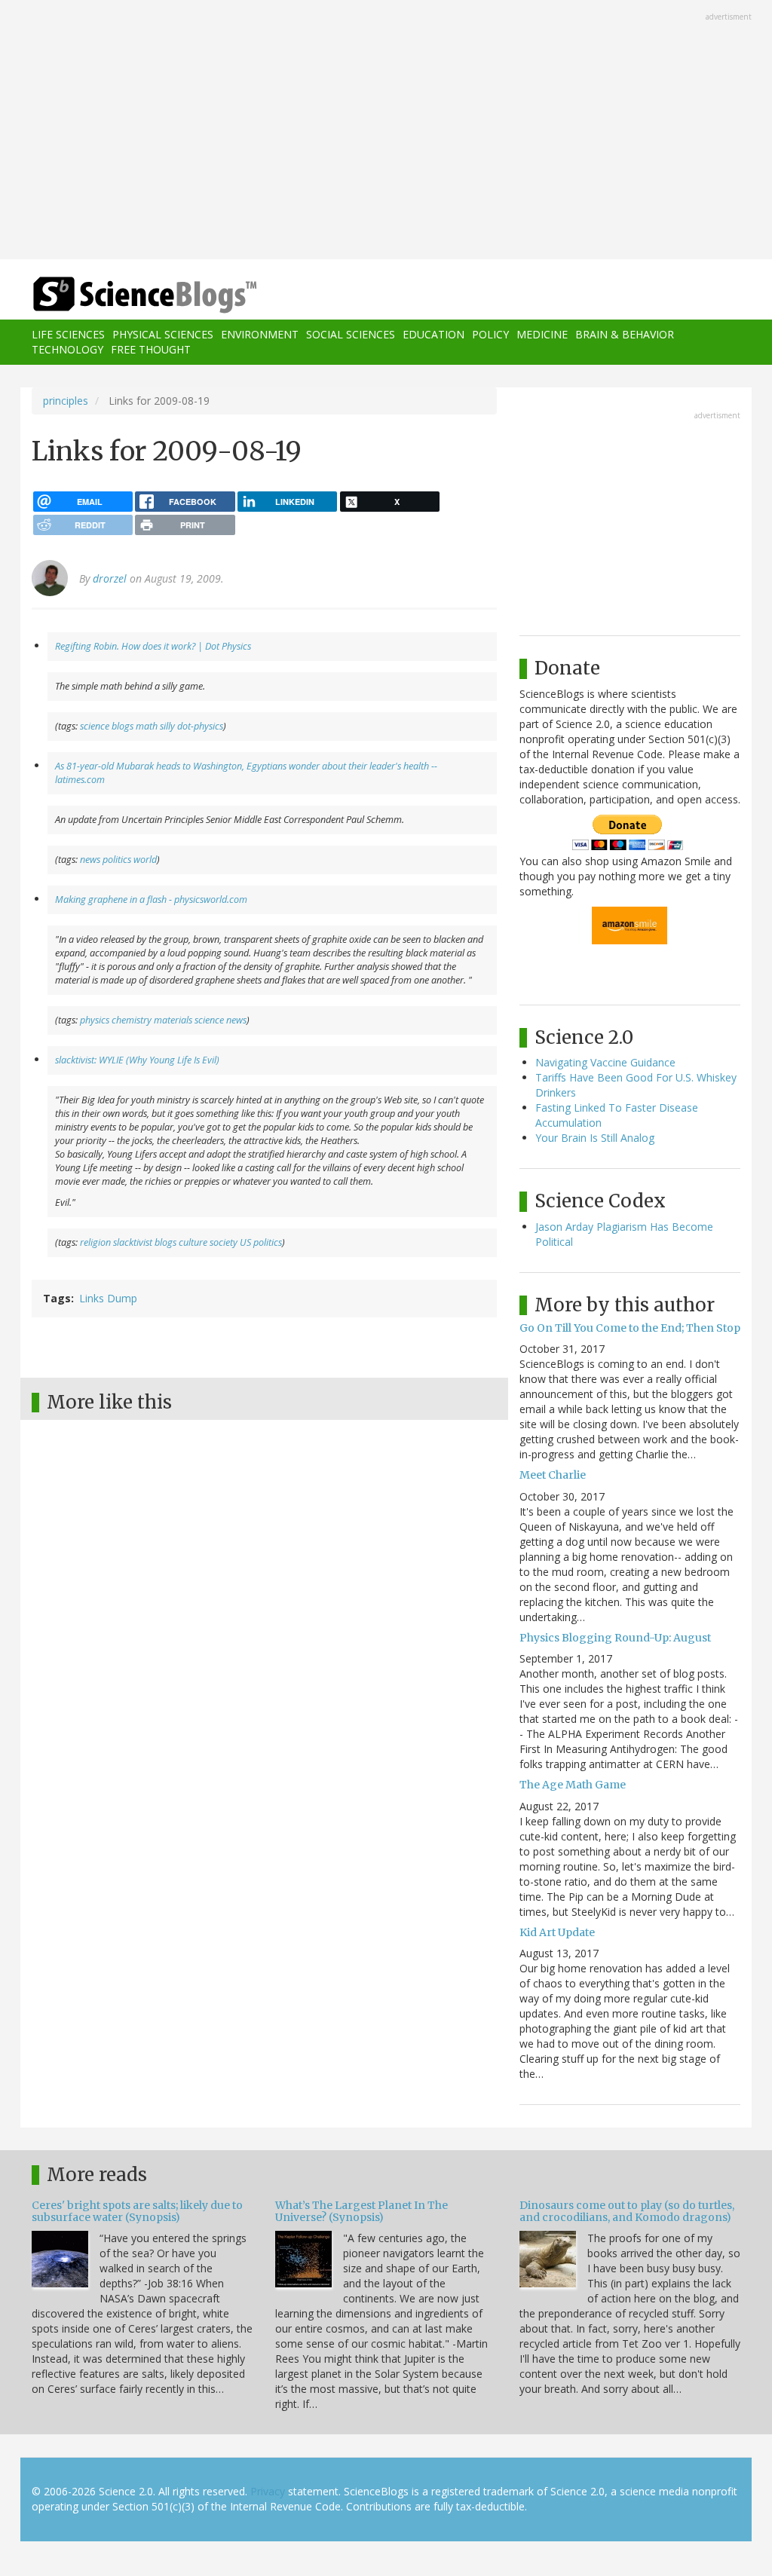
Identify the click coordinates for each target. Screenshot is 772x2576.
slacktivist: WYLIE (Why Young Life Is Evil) (137, 1060)
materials (173, 1020)
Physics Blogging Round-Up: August (615, 1638)
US (245, 1242)
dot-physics (200, 726)
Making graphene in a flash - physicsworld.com (151, 899)
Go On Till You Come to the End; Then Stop (630, 1328)
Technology (67, 349)
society (224, 1242)
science (95, 726)
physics (95, 1020)
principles (66, 401)
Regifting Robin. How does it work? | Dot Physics (153, 646)
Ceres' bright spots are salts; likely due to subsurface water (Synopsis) (137, 2211)
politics (117, 860)
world (145, 860)
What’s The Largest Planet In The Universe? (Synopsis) (361, 2211)
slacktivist (133, 1242)
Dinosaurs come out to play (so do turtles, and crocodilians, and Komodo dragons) (627, 2211)
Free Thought (151, 349)
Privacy (268, 2491)
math (147, 726)
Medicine (542, 334)
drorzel (110, 578)
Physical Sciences (163, 334)
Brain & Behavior (625, 334)
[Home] (150, 295)
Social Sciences (351, 334)
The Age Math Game (573, 1785)
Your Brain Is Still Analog (595, 1138)
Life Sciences (68, 334)
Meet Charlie (553, 1475)
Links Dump (108, 1298)
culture (193, 1242)
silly (167, 726)
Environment (260, 334)
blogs (123, 726)
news (90, 860)
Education (433, 334)
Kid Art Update (557, 1932)
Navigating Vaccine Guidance (605, 1062)
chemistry (132, 1020)
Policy (490, 334)
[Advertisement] (386, 131)
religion (95, 1242)
